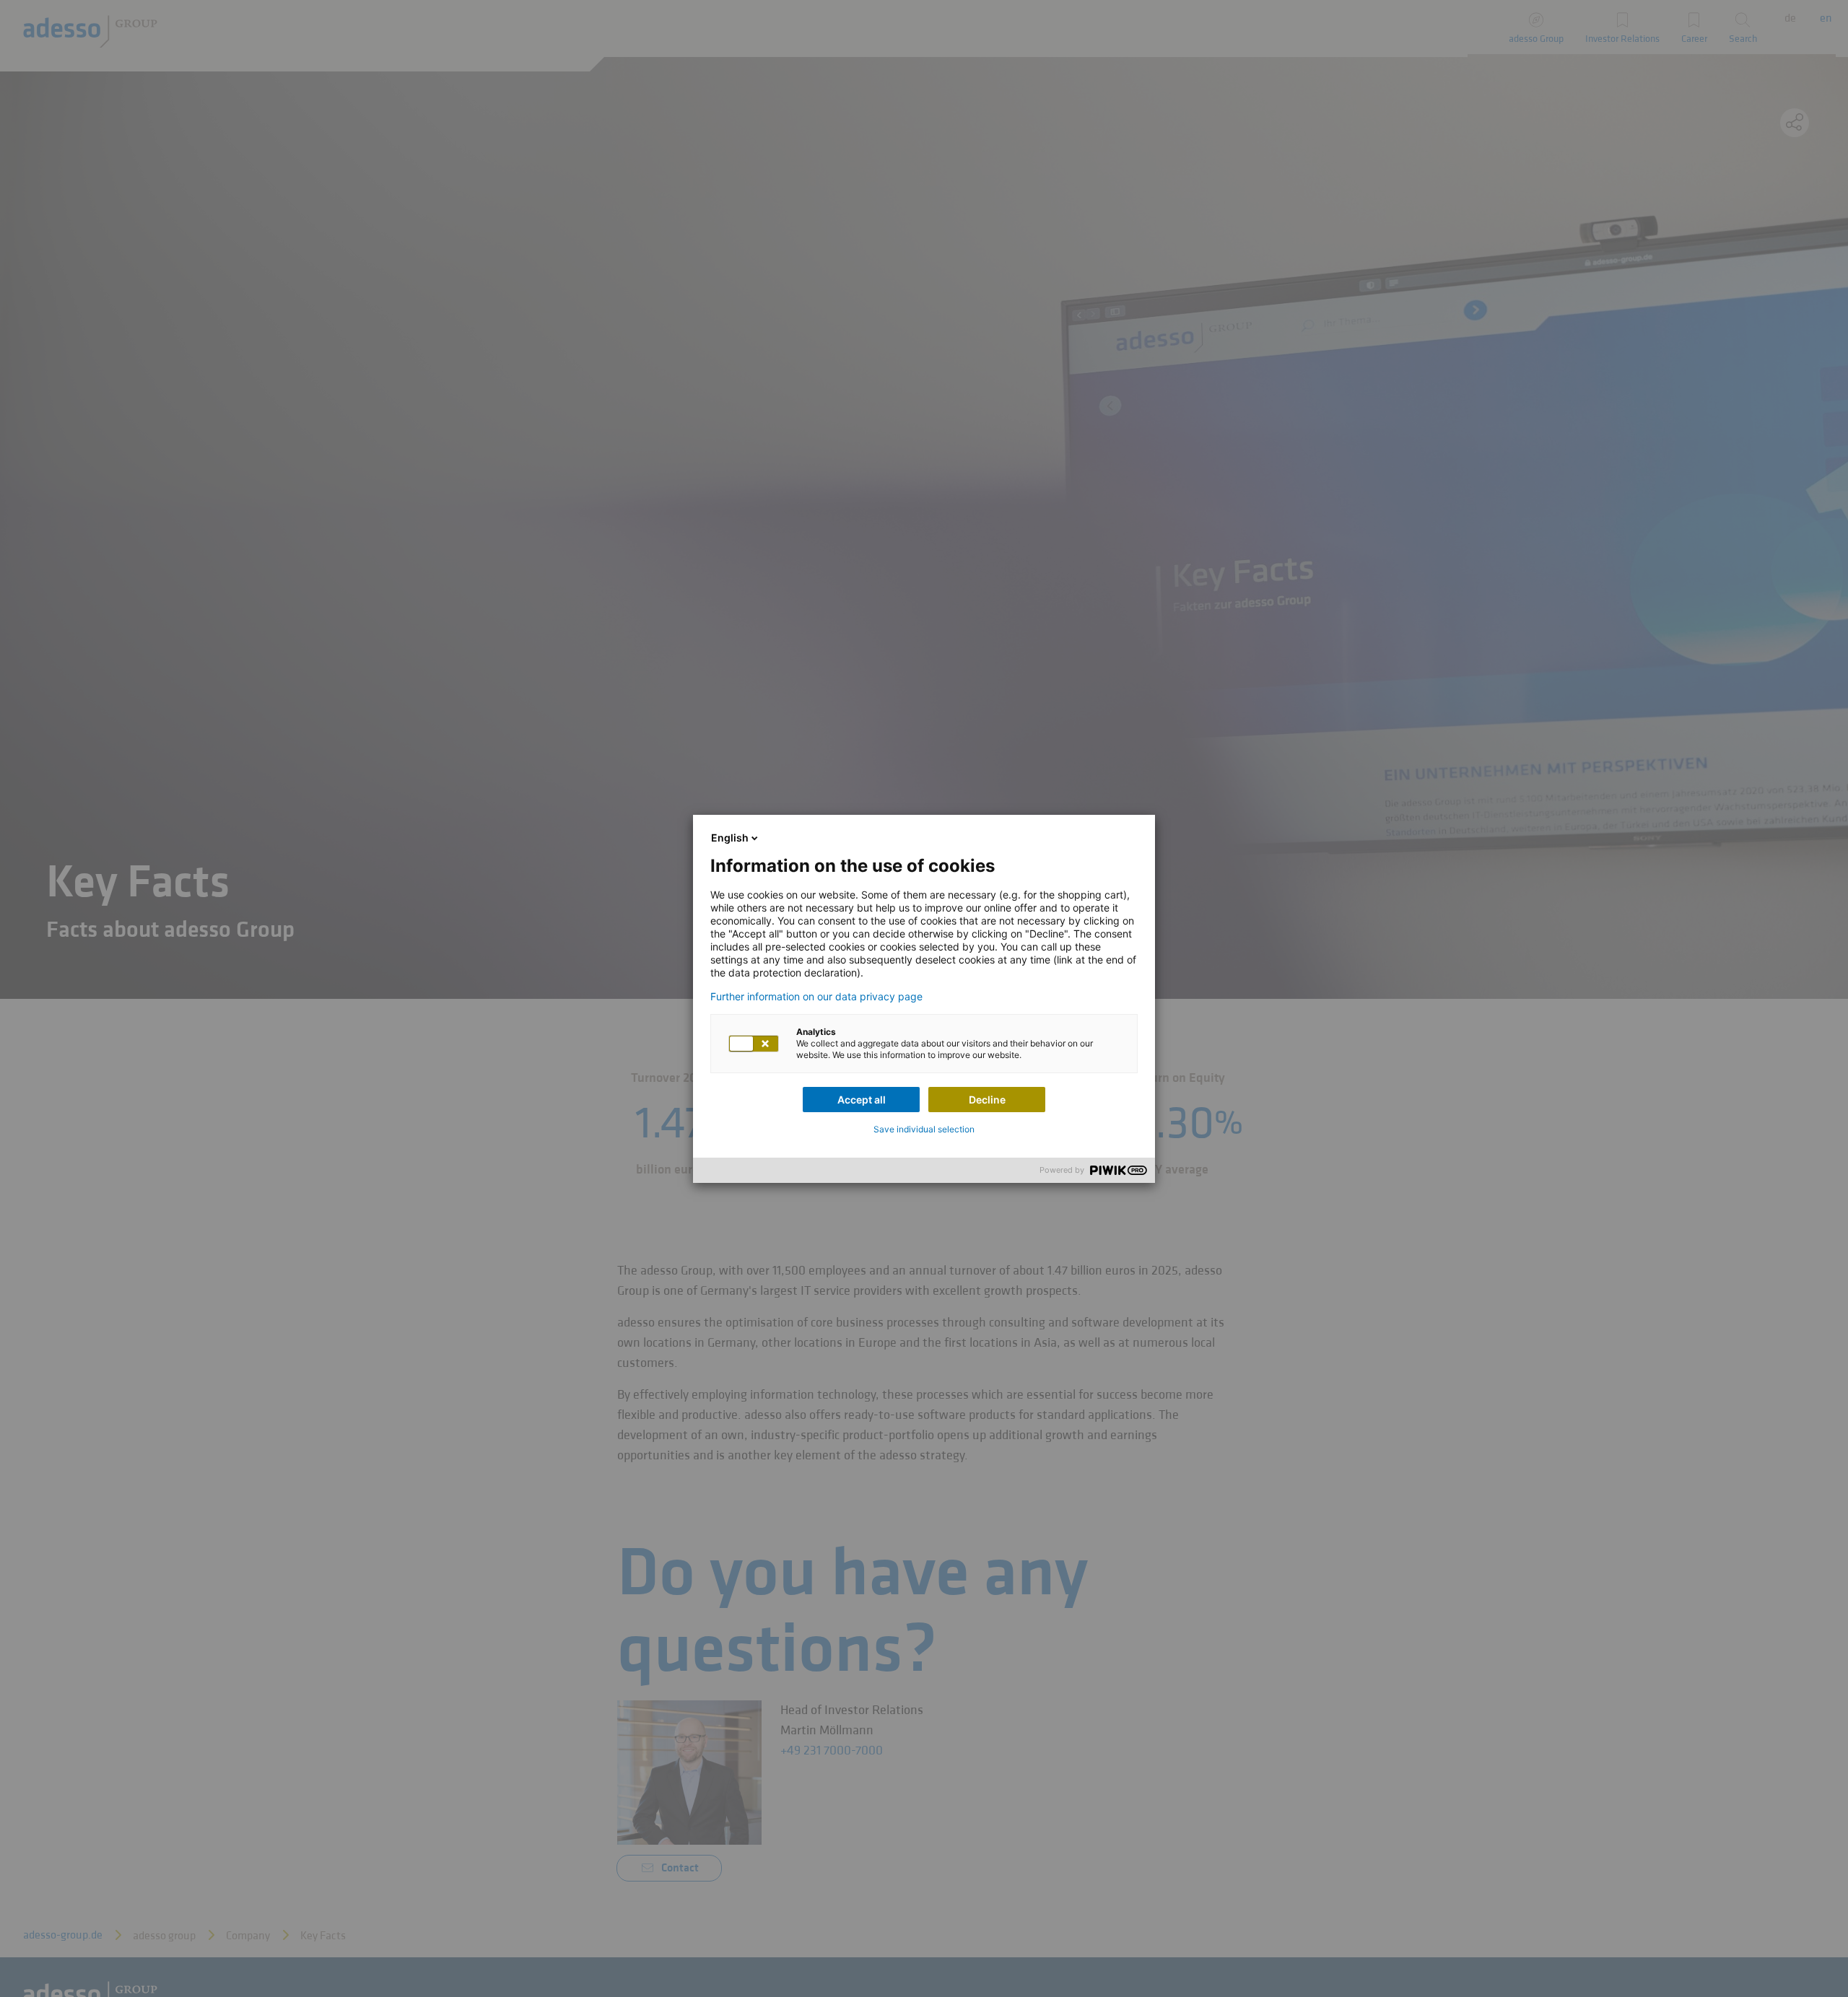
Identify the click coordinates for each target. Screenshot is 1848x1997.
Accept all (862, 1100)
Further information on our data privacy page (816, 997)
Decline (987, 1100)
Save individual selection (924, 1129)
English (730, 838)
